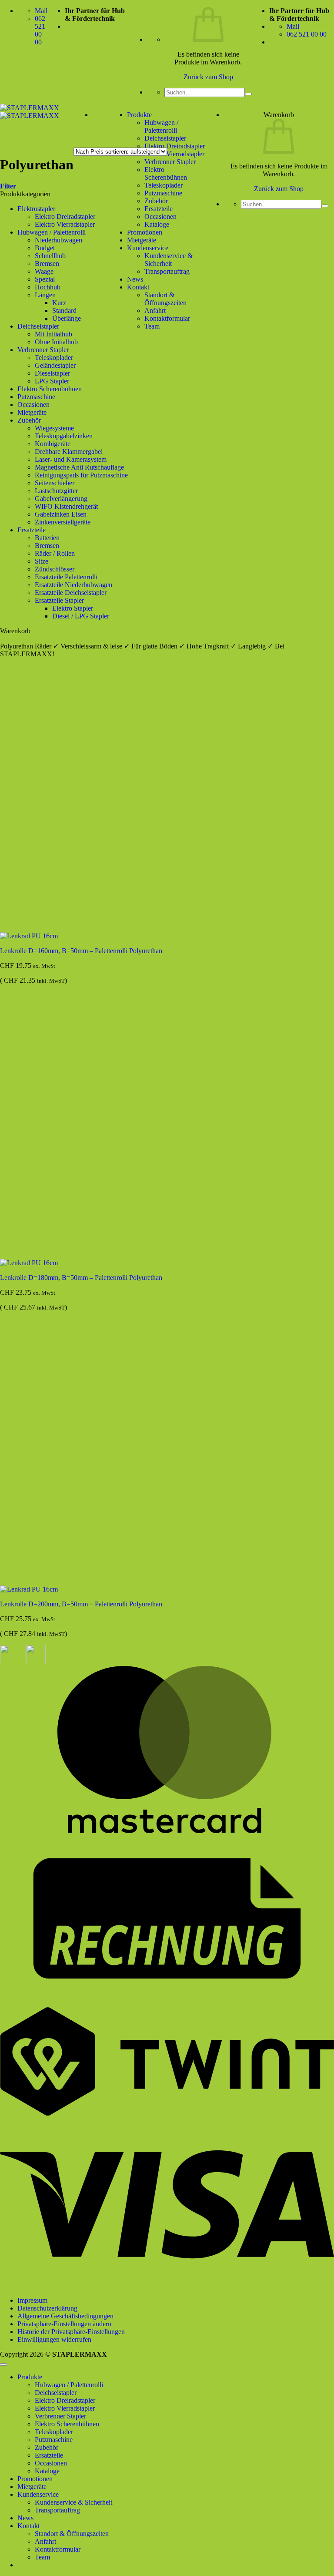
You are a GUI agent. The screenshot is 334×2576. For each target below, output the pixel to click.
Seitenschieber (55, 483)
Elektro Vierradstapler (174, 154)
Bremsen (47, 264)
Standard (64, 311)
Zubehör (156, 201)
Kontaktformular (167, 318)
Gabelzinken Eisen (61, 514)
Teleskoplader (54, 358)
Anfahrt (155, 311)
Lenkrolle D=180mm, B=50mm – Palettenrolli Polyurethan (81, 1278)
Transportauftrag (167, 271)
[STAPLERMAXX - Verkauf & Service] (30, 112)
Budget (45, 248)
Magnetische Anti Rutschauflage (79, 467)
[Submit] (248, 94)
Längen (45, 295)
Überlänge (67, 318)
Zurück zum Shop (208, 77)
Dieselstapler (52, 373)
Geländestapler (55, 365)
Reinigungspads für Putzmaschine (81, 475)
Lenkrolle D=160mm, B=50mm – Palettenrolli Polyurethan (81, 951)
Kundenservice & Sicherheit (169, 260)
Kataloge (157, 224)
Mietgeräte (142, 240)
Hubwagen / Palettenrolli (161, 126)
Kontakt (138, 287)
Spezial (45, 279)
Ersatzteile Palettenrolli (66, 577)
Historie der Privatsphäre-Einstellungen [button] (71, 2332)
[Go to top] (3, 2364)
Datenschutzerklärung (47, 2308)
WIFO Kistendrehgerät (66, 506)
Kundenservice (148, 248)
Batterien (47, 538)
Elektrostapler (36, 209)
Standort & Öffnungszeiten (165, 299)
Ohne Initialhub (56, 342)
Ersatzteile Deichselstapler (71, 593)
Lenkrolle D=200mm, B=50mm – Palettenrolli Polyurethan (81, 1604)
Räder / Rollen (55, 553)
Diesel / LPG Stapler (81, 616)
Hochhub (48, 287)
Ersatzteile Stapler (59, 600)
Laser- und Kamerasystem (71, 459)
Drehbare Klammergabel (69, 452)
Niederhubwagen (58, 240)
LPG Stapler (52, 381)
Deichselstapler (165, 138)
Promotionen (145, 232)
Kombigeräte (53, 444)
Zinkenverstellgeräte (63, 522)
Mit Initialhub (53, 334)
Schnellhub (50, 256)
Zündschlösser (55, 569)
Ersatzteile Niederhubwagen (73, 585)
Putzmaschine (163, 193)
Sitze (42, 561)
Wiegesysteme (54, 428)
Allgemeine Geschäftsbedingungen (65, 2316)
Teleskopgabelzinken (64, 436)
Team (152, 326)
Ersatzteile (159, 209)
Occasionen (160, 217)
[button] (8, 186)
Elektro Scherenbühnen (50, 389)
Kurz (59, 303)
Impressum (32, 2300)
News (135, 279)
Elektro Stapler (73, 608)
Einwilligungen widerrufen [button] (54, 2339)
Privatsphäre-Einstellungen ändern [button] (64, 2324)
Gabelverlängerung (61, 499)
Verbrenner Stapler (170, 162)
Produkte (139, 115)
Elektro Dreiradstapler (175, 146)
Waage (44, 271)
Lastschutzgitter (56, 491)
